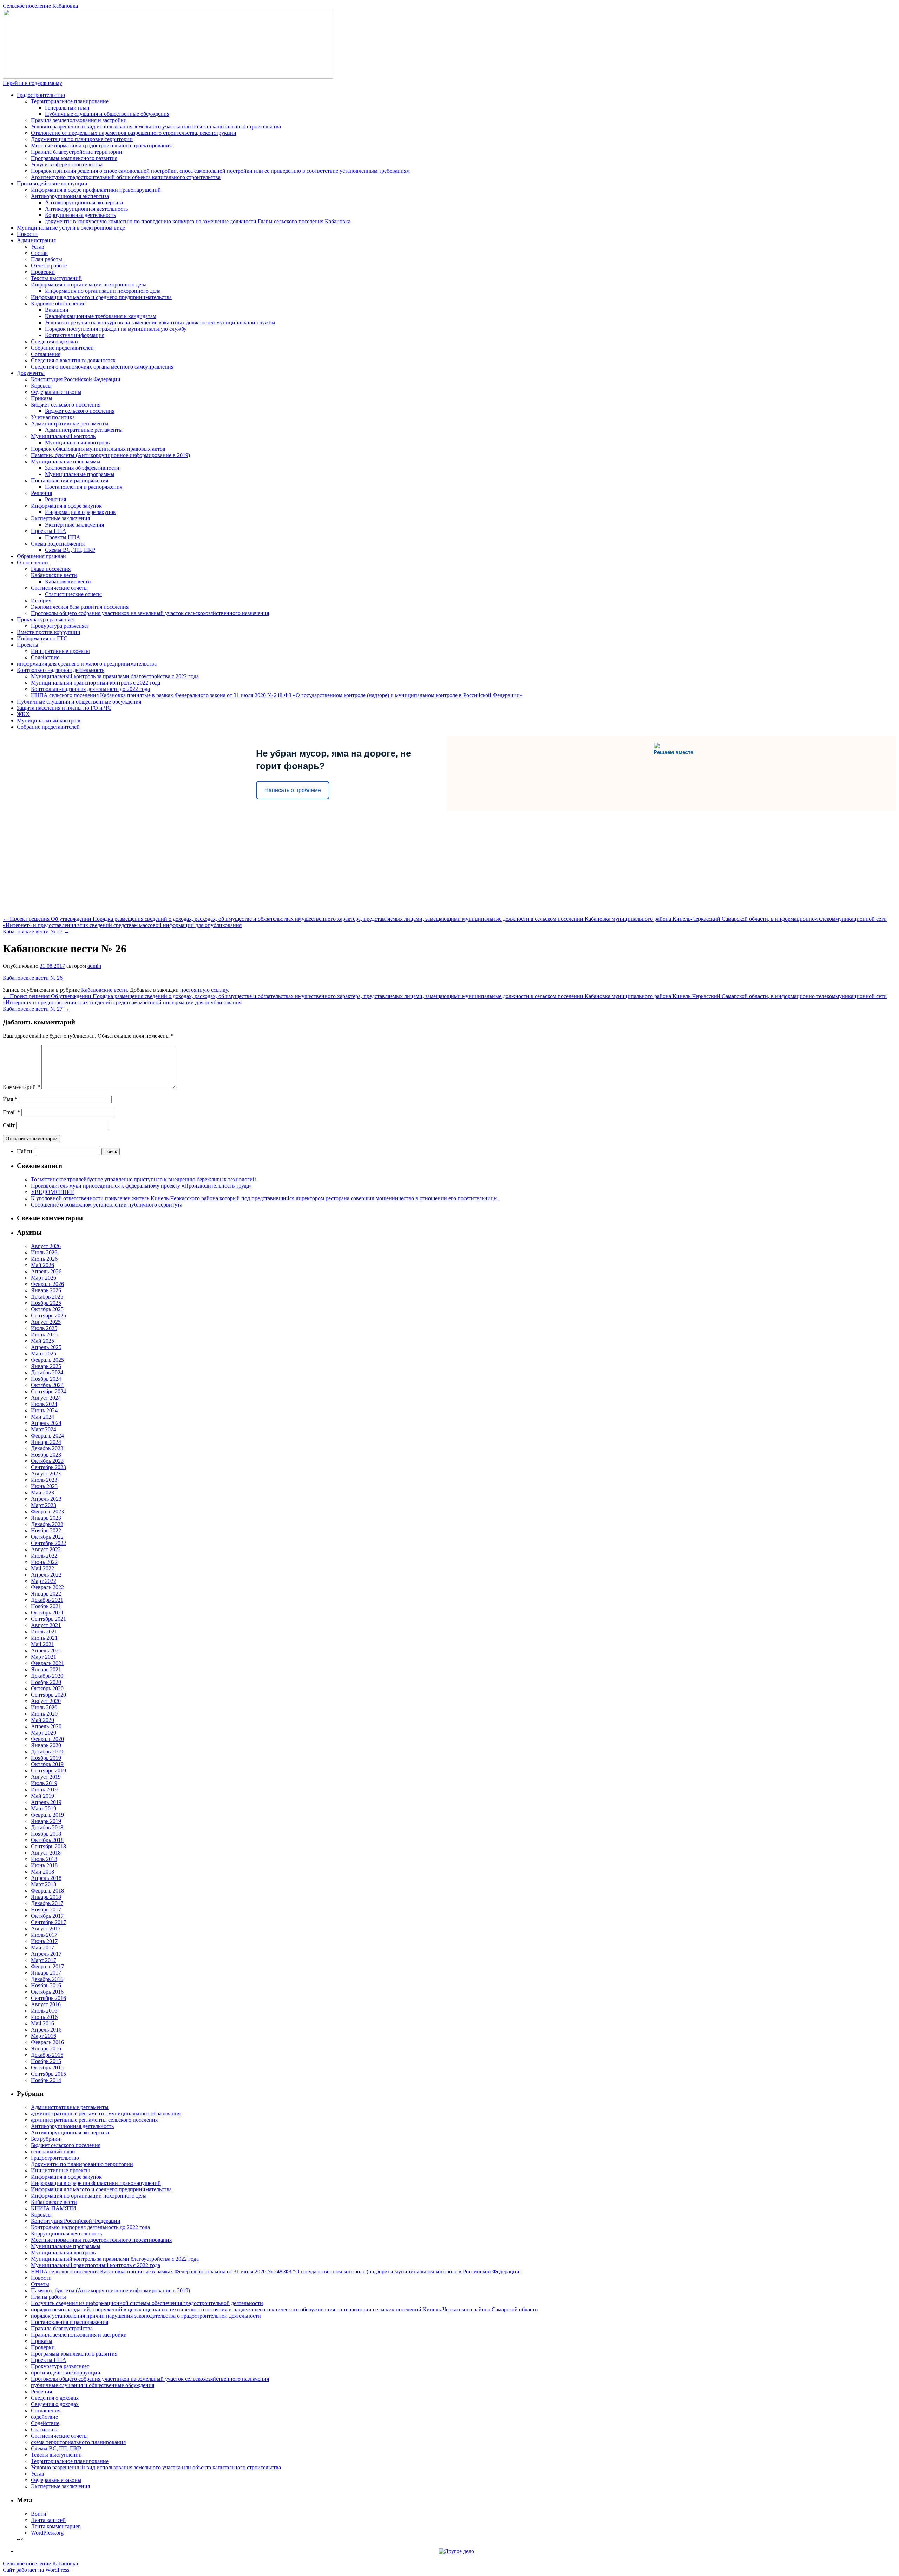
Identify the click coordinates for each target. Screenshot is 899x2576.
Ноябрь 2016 (46, 1985)
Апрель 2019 (46, 1802)
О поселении (32, 563)
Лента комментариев (56, 2526)
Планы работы (48, 2297)
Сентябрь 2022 (48, 1543)
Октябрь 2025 (47, 1309)
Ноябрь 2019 (46, 1758)
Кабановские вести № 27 (36, 932)
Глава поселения (51, 569)
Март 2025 (44, 1353)
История (41, 600)
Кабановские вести (54, 575)
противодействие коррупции (66, 2373)
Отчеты (40, 2284)
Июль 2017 (44, 1935)
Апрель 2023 (46, 1499)
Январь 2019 (46, 1821)
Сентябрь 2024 (48, 1391)
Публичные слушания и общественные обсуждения (107, 114)
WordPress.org (47, 2533)
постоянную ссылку (204, 990)
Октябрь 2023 (47, 1461)
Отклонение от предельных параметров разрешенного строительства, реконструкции (134, 133)
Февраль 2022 (47, 1587)
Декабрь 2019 (47, 1752)
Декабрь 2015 (47, 2055)
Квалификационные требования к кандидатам (101, 316)
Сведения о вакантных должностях (73, 360)
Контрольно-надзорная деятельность (61, 670)
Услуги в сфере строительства (67, 164)
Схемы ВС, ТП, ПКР (70, 550)
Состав (39, 253)
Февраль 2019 (47, 1815)
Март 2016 (44, 2036)
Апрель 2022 (46, 1575)
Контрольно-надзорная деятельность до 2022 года (90, 689)
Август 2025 (46, 1322)
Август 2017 (46, 1928)
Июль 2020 (44, 1707)
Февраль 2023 (47, 1511)
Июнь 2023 (44, 1486)
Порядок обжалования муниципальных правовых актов (98, 449)
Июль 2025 (44, 1328)
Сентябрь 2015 (48, 2074)
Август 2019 (46, 1777)
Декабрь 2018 (47, 1827)
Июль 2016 (44, 2011)
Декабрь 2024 (47, 1372)
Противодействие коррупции (52, 183)
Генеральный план (67, 108)
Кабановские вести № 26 (33, 978)
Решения (41, 493)
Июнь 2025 (44, 1335)
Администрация (36, 240)
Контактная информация (75, 335)
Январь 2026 (46, 1290)
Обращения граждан (41, 556)
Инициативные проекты (60, 651)
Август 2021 (46, 1625)
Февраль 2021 (47, 1663)
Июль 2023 (44, 1480)
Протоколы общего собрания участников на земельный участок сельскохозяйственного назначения (150, 613)
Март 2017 (44, 1960)
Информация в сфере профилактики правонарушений (96, 190)
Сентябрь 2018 (48, 1846)
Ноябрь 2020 (46, 1682)
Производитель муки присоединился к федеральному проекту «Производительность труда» (141, 1186)
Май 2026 (42, 1265)
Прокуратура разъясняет (46, 619)
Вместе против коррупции (49, 632)
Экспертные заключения (60, 518)
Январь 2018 (46, 1897)
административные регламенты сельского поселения (94, 2120)
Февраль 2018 (47, 1891)
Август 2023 (46, 1474)
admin (94, 966)
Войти (39, 2514)
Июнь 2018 (44, 1865)
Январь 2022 (46, 1594)
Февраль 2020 (47, 1739)
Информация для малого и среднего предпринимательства (101, 297)
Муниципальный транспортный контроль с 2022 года (96, 683)
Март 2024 (44, 1429)
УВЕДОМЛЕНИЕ (53, 1192)
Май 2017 (42, 1947)
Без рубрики (46, 2139)
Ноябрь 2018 (46, 1834)
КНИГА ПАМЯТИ (54, 2208)
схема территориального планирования (78, 2442)
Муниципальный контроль (63, 436)
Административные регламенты (70, 424)
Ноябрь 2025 (46, 1303)
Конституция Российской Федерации (76, 379)
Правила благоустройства (62, 2328)
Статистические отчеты (59, 588)
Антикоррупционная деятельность (86, 209)
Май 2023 (42, 1492)
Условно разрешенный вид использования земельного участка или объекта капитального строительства (156, 127)
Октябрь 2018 (47, 1840)
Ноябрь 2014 (46, 2080)
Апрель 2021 (46, 1650)
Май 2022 (42, 1568)
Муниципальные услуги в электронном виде (71, 228)
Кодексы (41, 386)
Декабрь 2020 (47, 1676)
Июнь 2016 (44, 2017)
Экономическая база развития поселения (80, 607)
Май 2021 (42, 1644)
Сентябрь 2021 (48, 1619)
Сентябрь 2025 (48, 1316)
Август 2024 (46, 1398)
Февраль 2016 (47, 2042)
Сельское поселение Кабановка (40, 6)
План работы (47, 259)
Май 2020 (42, 1720)
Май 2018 (42, 1872)
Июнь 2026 (44, 1259)
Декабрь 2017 (47, 1903)
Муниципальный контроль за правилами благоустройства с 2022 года (115, 676)
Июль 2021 (44, 1632)
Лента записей (48, 2520)
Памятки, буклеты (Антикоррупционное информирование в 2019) (110, 455)
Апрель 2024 (46, 1423)
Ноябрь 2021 (46, 1606)
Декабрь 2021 (47, 1600)
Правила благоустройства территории (77, 152)
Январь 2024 (46, 1442)
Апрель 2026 (46, 1271)
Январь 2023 (46, 1518)
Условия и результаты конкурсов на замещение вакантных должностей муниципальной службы (160, 322)
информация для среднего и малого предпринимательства (87, 664)
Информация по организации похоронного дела (89, 285)
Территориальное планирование (70, 101)
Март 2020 (44, 1733)
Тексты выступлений (56, 278)
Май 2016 (42, 2023)
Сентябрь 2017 (48, 1922)
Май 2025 (42, 1341)
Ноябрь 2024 (46, 1379)
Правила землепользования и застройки (79, 120)
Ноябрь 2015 (46, 2061)
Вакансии (57, 310)
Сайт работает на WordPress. (37, 2570)
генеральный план (53, 2151)
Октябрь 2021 (47, 1613)
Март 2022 (44, 1581)
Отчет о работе (49, 266)
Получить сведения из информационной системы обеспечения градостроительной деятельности (147, 2303)
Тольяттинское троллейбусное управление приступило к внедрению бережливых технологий (143, 1179)
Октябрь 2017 (47, 1916)
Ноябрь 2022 (46, 1530)
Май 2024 (42, 1417)
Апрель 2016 (46, 2030)
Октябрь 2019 (47, 1764)
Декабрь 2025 (47, 1297)
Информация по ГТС (42, 638)
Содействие (45, 657)
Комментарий (21, 1087)
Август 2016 (46, 2004)
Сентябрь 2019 (48, 1771)
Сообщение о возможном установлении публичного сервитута (107, 1205)
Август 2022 (46, 1549)
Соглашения (46, 354)
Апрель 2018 (46, 1878)
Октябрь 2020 (47, 1688)
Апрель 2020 (46, 1726)
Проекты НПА (49, 531)
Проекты (28, 645)
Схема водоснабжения (58, 544)
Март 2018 (44, 1884)
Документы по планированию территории (82, 2164)
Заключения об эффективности (82, 468)
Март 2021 (44, 1657)
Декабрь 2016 (47, 1979)
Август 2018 (46, 1853)
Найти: (25, 1151)
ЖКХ (23, 714)
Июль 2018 (44, 1859)
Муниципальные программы (66, 461)
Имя (10, 1099)
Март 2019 (44, 1808)
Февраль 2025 (47, 1360)
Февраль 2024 (47, 1436)
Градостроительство (41, 95)
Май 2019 (42, 1796)
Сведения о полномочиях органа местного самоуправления (102, 367)
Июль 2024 (44, 1404)
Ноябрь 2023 (46, 1455)
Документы (31, 373)
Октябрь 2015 (47, 2068)
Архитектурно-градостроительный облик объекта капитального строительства (126, 177)
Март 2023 (44, 1505)
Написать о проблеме (293, 790)
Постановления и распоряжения (70, 480)
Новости (27, 234)
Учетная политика (53, 417)
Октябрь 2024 (47, 1385)
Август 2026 (46, 1246)
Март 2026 (44, 1278)
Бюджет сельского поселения (66, 405)
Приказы (42, 398)
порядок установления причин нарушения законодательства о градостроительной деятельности (146, 2316)
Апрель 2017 (46, 1954)
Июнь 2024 (44, 1410)
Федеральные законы (56, 392)
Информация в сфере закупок (66, 506)
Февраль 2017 (47, 1966)
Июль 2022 (44, 1556)
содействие (44, 2417)
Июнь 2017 (44, 1941)
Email (11, 1112)
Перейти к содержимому (32, 83)
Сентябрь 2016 (48, 1998)
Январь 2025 (46, 1366)
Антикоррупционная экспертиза (70, 196)
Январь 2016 (46, 2049)
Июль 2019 (44, 1783)
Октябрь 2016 (47, 1992)
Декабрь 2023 (47, 1448)
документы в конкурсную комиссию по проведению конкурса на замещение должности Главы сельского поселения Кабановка (198, 221)
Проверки (43, 272)
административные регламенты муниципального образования (106, 2113)
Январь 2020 (46, 1745)
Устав (38, 247)
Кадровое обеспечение (58, 303)
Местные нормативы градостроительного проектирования (101, 146)
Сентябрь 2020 (48, 1695)
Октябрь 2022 (47, 1537)
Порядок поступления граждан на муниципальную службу (116, 329)
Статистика (45, 2429)
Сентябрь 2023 (48, 1467)
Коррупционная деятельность (80, 215)
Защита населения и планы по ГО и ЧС (64, 708)
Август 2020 (46, 1701)
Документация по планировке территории (82, 139)
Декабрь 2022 (47, 1524)
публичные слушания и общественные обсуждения (93, 2385)
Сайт (9, 1125)
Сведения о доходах (55, 341)
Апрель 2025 (46, 1347)
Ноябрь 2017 (46, 1910)
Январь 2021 (46, 1669)
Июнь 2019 (44, 1789)
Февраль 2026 (47, 1284)
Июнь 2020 (44, 1714)
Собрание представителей (62, 348)
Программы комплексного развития (74, 158)
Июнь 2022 (44, 1562)
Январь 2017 (46, 1973)
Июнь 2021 (44, 1638)
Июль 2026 (44, 1252)
